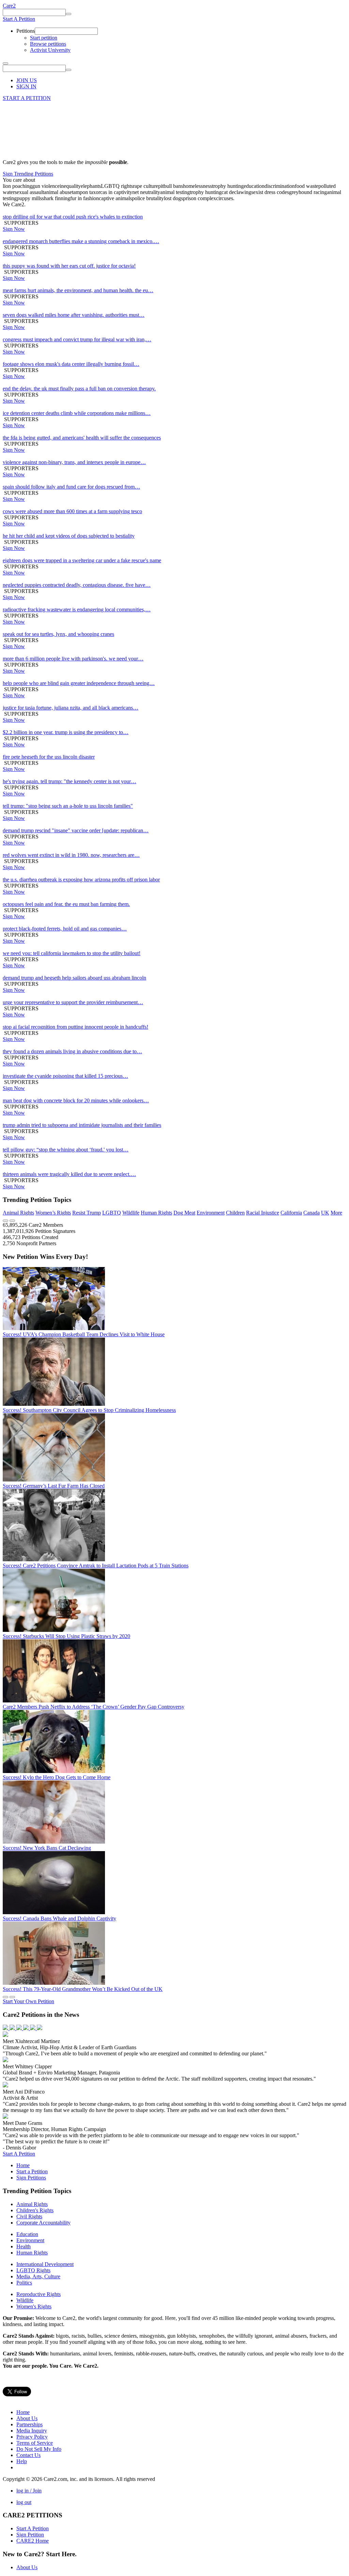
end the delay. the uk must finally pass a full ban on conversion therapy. (79, 389)
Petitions (26, 31)
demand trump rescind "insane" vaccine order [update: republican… (76, 830)
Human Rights (156, 1213)
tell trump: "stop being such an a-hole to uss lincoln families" (68, 806)
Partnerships (29, 2424)
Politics (24, 2283)
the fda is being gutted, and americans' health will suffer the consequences (82, 438)
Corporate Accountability (43, 2223)
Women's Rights (34, 2306)
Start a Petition (32, 2171)
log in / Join (29, 2491)
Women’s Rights (53, 1213)
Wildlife (131, 1213)
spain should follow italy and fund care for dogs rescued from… (71, 487)
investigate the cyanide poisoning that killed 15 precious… (65, 1076)
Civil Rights (29, 2216)
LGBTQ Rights (33, 2270)
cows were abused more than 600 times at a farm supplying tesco (72, 511)
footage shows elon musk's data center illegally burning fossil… (71, 364)
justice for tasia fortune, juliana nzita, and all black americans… (71, 708)
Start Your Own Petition (28, 2001)
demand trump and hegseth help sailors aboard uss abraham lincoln (74, 978)
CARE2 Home (33, 2541)
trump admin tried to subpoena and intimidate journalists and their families (82, 1125)
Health (24, 2246)
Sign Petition (30, 2535)
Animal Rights (18, 1213)
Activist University (50, 50)
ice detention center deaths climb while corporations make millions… (77, 413)
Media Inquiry (32, 2431)
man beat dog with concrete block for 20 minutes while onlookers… (76, 1100)
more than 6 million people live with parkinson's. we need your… (73, 659)
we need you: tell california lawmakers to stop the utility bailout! (72, 953)
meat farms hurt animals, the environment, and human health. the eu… (78, 290)
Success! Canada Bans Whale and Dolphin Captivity (59, 1918)
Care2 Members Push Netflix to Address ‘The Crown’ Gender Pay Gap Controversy (94, 1707)
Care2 (9, 6)
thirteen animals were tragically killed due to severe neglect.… (69, 1174)
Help (22, 2461)
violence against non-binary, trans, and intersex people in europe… (74, 462)
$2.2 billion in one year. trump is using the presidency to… (66, 732)
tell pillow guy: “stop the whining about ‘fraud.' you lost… (66, 1150)
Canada (312, 1213)
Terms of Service (35, 2443)
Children (235, 1213)
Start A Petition (19, 19)
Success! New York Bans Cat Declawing (47, 1848)
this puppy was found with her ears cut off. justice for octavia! (69, 266)
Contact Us (28, 2455)
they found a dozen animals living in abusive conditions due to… (72, 1051)
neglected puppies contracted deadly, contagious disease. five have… (77, 585)
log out (24, 2502)
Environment (211, 1213)
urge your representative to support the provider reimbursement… (73, 1002)
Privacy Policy (32, 2437)
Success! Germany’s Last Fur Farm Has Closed (54, 1486)
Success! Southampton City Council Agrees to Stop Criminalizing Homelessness (89, 1410)
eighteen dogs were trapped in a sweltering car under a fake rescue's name (82, 560)
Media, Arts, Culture (38, 2276)
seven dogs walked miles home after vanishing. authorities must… (74, 315)
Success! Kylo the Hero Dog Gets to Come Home (57, 1777)
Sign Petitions (31, 2178)
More (336, 1213)
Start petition (44, 38)
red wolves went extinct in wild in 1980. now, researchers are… (71, 855)
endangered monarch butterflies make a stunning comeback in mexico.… (81, 241)
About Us (27, 2418)
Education (27, 2234)
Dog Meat (184, 1213)
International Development (45, 2264)
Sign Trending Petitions (28, 174)
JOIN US (27, 80)
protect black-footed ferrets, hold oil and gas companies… (65, 929)
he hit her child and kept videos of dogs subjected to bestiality (69, 536)
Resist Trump (87, 1213)
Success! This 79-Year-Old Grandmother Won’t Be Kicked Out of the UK (83, 1989)
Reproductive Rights (39, 2294)
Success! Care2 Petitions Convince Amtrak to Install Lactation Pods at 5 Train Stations (96, 1566)
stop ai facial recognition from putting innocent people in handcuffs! (75, 1027)
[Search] (69, 14)
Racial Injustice (263, 1213)
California (291, 1213)
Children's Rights (35, 2210)
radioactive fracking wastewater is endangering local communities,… (77, 609)
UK (325, 1213)
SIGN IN (26, 86)
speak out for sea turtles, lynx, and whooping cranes (58, 634)
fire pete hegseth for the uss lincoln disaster (49, 757)
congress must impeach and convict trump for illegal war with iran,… (77, 339)
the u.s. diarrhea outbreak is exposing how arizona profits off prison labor (81, 880)
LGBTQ (112, 1213)
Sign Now (14, 229)
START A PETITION (27, 98)
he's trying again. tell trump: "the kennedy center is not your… (70, 781)
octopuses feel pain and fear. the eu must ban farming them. (66, 904)
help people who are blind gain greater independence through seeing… (79, 683)
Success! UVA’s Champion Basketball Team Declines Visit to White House (84, 1334)
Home (23, 2165)
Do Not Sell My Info (39, 2449)
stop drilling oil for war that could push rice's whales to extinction (73, 217)
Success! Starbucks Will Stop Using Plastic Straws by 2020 (66, 1636)
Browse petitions (48, 44)
